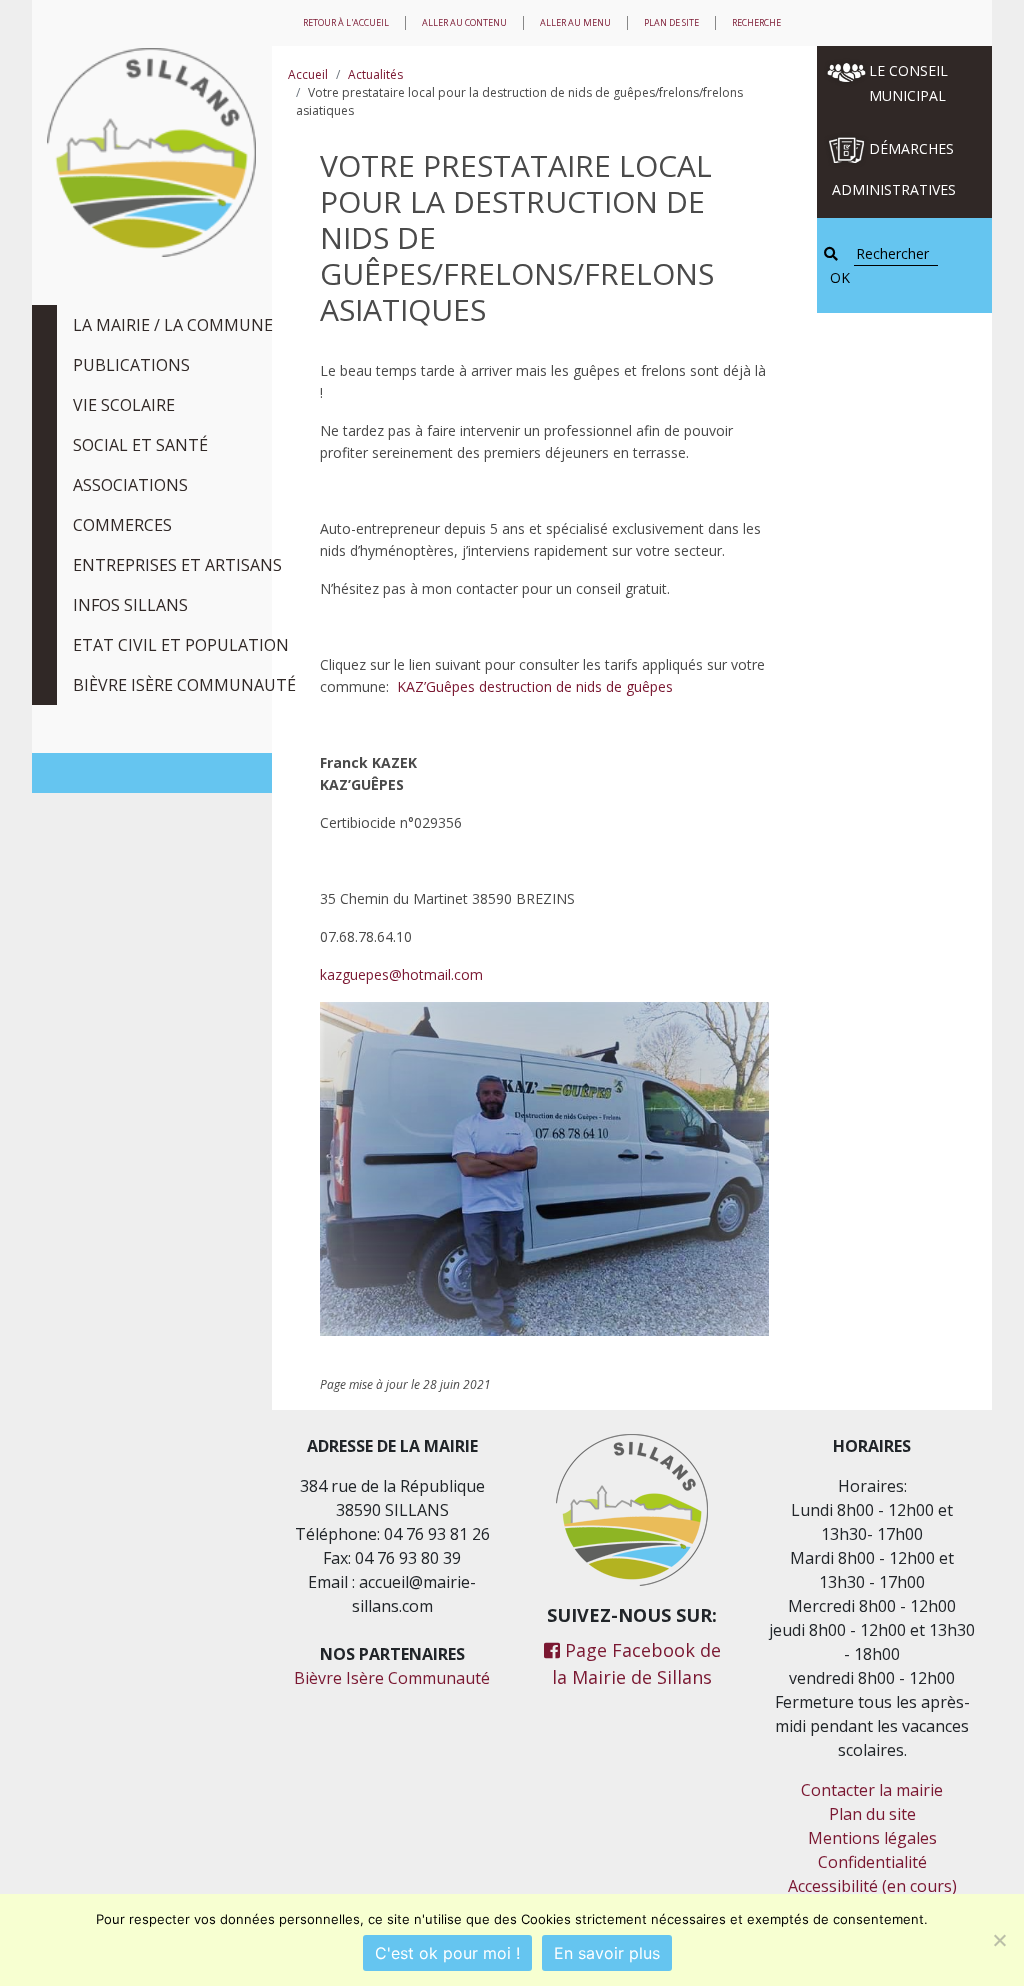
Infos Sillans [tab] (130, 605)
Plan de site (671, 22)
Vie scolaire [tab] (124, 405)
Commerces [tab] (122, 525)
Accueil (308, 74)
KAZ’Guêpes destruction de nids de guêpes (535, 686)
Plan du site (872, 1814)
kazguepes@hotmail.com (401, 974)
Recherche (756, 22)
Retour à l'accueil (346, 22)
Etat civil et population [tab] (181, 645)
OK (840, 277)
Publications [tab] (131, 365)
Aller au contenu (464, 22)
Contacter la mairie (872, 1790)
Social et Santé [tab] (140, 445)
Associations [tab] (130, 485)
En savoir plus (607, 1953)
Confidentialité (872, 1862)
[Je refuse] (999, 1940)
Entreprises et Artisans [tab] (177, 565)
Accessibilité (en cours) (872, 1886)
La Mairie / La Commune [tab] (173, 325)
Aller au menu (575, 22)
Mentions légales (872, 1838)
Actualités (375, 74)
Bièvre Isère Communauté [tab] (184, 685)
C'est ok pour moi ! (447, 1953)
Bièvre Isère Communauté (392, 1678)
